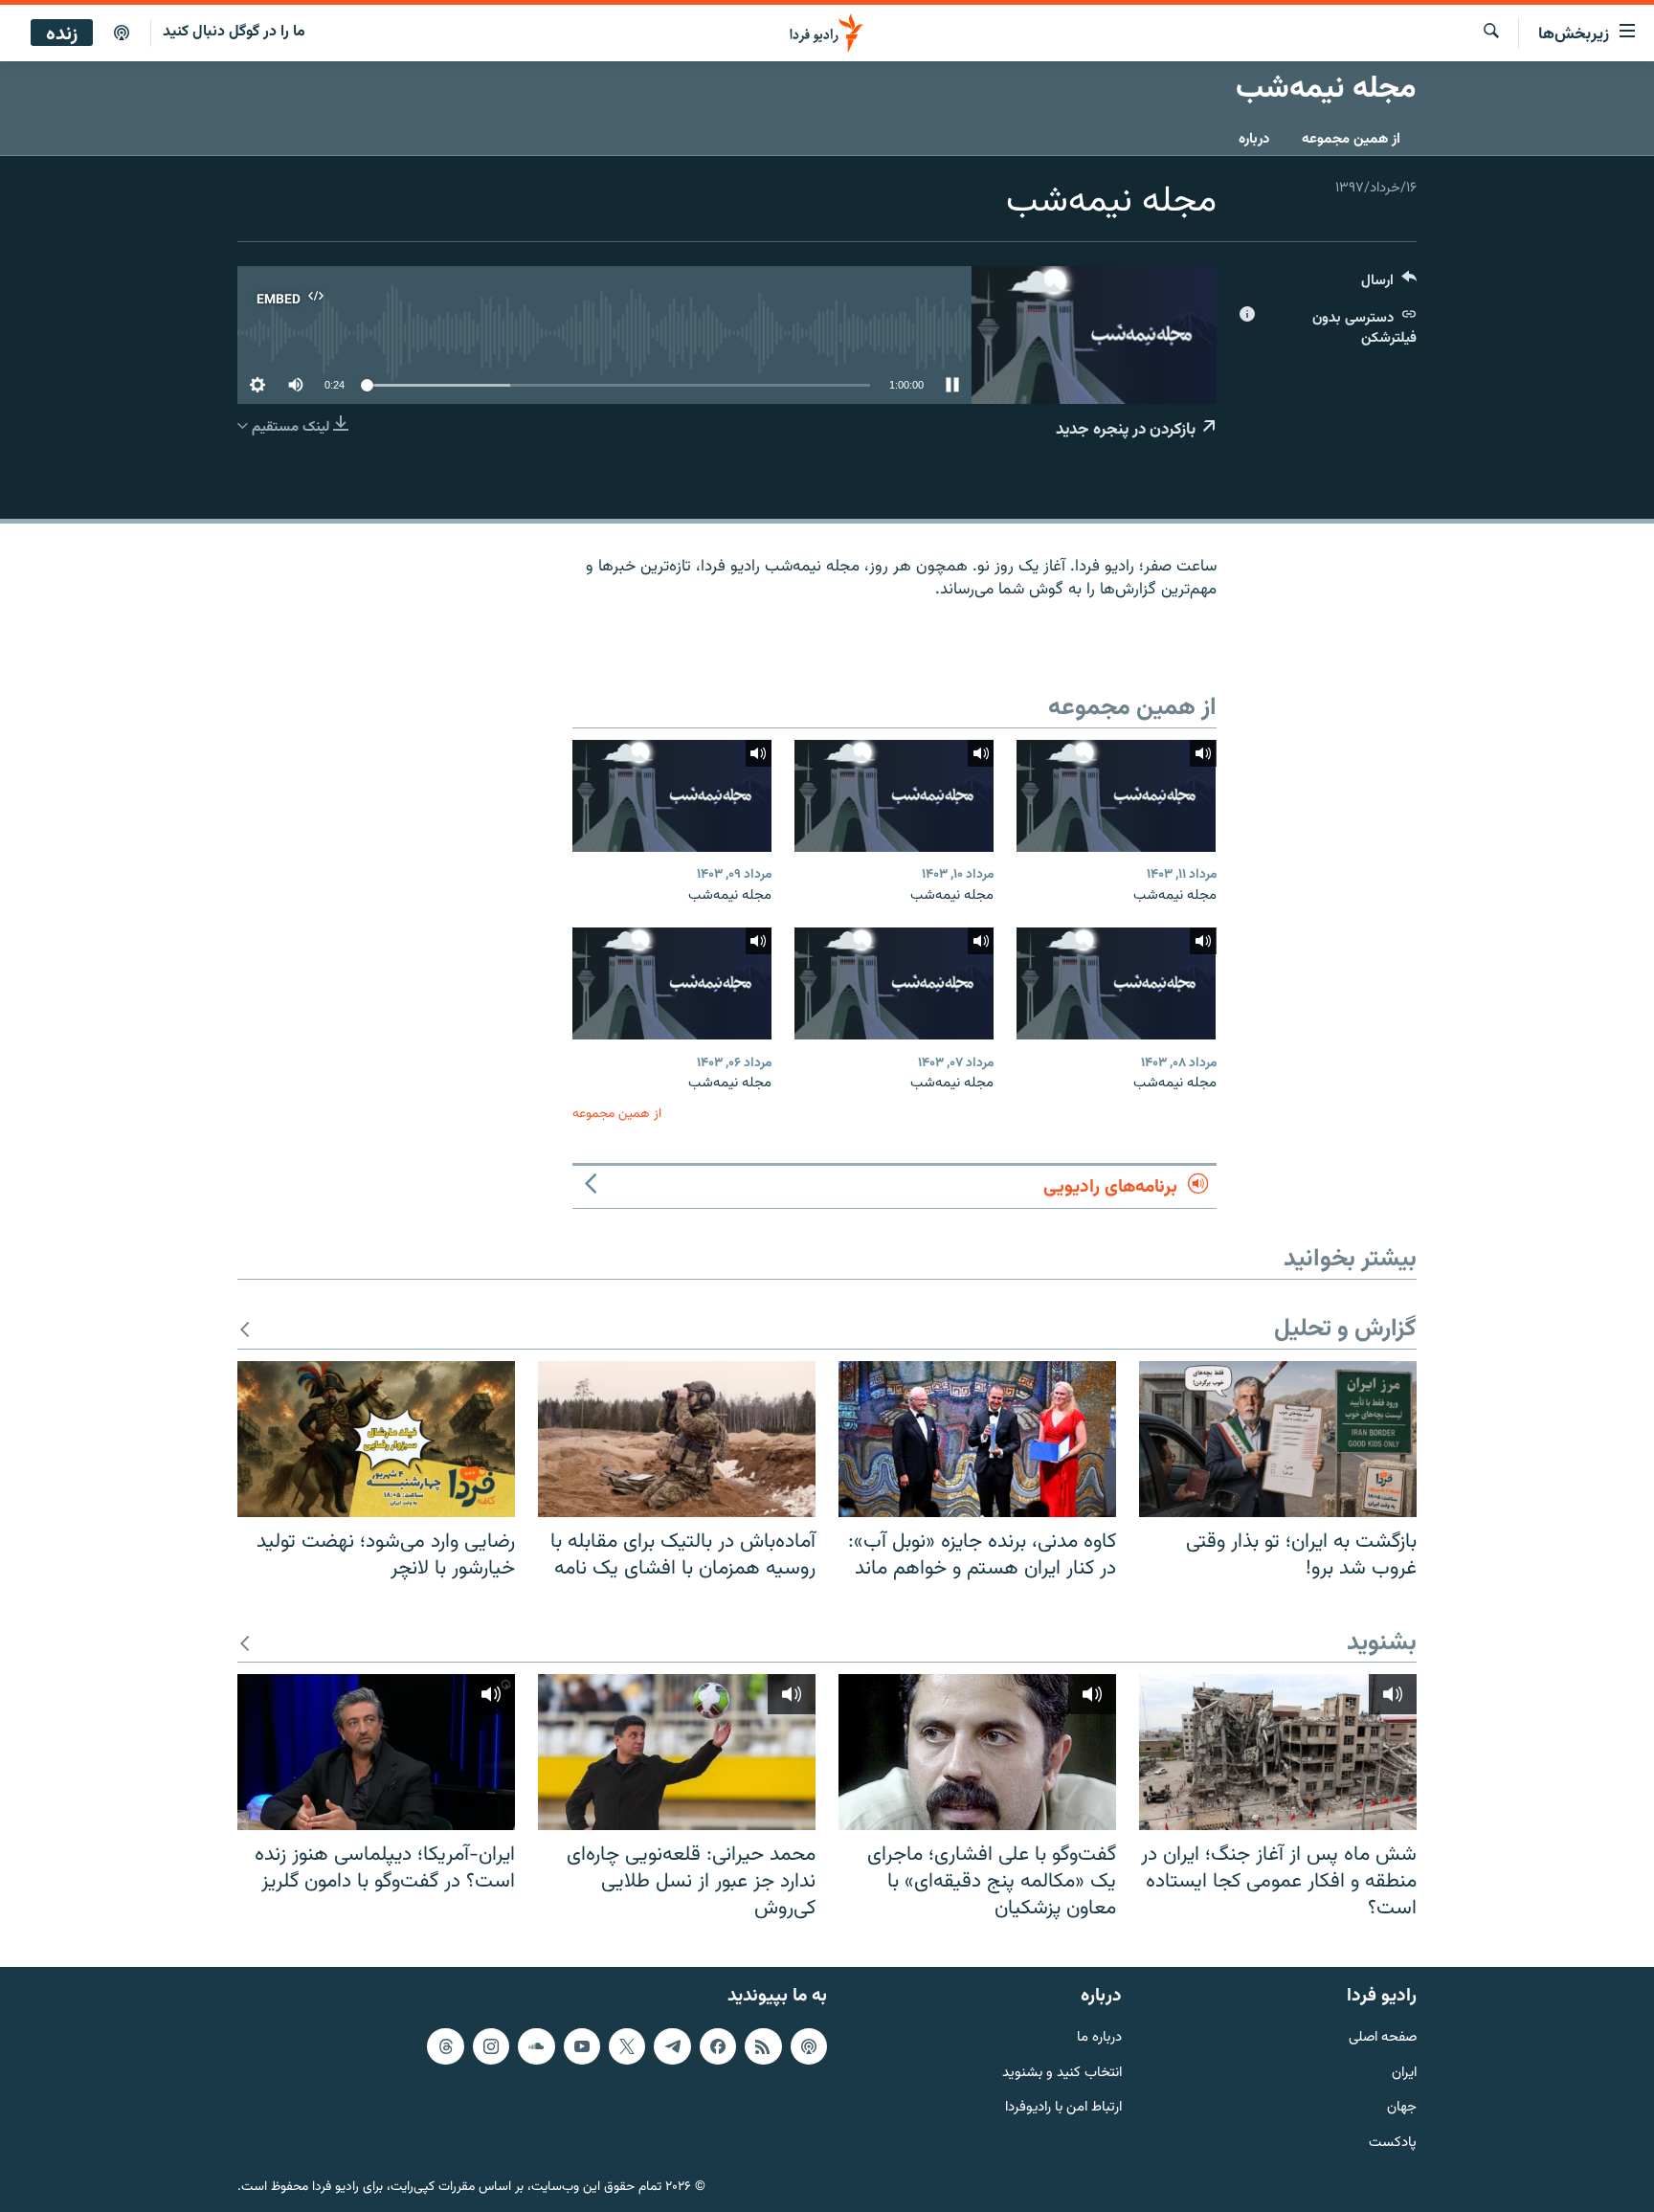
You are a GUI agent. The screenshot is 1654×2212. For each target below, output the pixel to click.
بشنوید (1382, 1644)
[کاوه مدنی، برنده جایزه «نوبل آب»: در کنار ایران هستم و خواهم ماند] (977, 1439)
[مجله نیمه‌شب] (1116, 796)
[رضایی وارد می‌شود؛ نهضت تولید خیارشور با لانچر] (376, 1439)
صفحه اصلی (1383, 2038)
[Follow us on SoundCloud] (536, 2046)
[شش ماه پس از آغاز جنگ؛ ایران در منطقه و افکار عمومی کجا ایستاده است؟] (1278, 1752)
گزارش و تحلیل (1345, 1330)
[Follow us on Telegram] (672, 2046)
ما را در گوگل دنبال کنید (234, 32)
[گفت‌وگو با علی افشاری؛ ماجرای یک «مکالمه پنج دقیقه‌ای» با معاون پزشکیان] (977, 1752)
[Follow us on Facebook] (718, 2046)
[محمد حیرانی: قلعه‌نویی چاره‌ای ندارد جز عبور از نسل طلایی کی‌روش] (677, 1752)
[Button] (1389, 285)
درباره (1254, 139)
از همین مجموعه (1351, 139)
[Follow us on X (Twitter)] (627, 2046)
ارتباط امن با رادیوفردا (1063, 2108)
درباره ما (1099, 2038)
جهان (1402, 2108)
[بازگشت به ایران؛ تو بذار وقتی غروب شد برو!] (1278, 1439)
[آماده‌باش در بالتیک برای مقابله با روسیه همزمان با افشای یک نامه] (677, 1439)
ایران (1404, 2074)
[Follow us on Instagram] (491, 2046)
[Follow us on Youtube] (582, 2046)
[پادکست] (122, 34)
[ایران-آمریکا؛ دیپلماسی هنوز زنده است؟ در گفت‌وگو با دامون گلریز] (376, 1752)
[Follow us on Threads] (445, 2046)
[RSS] (763, 2046)
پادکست (1393, 2144)
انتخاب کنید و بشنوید (1062, 2074)
